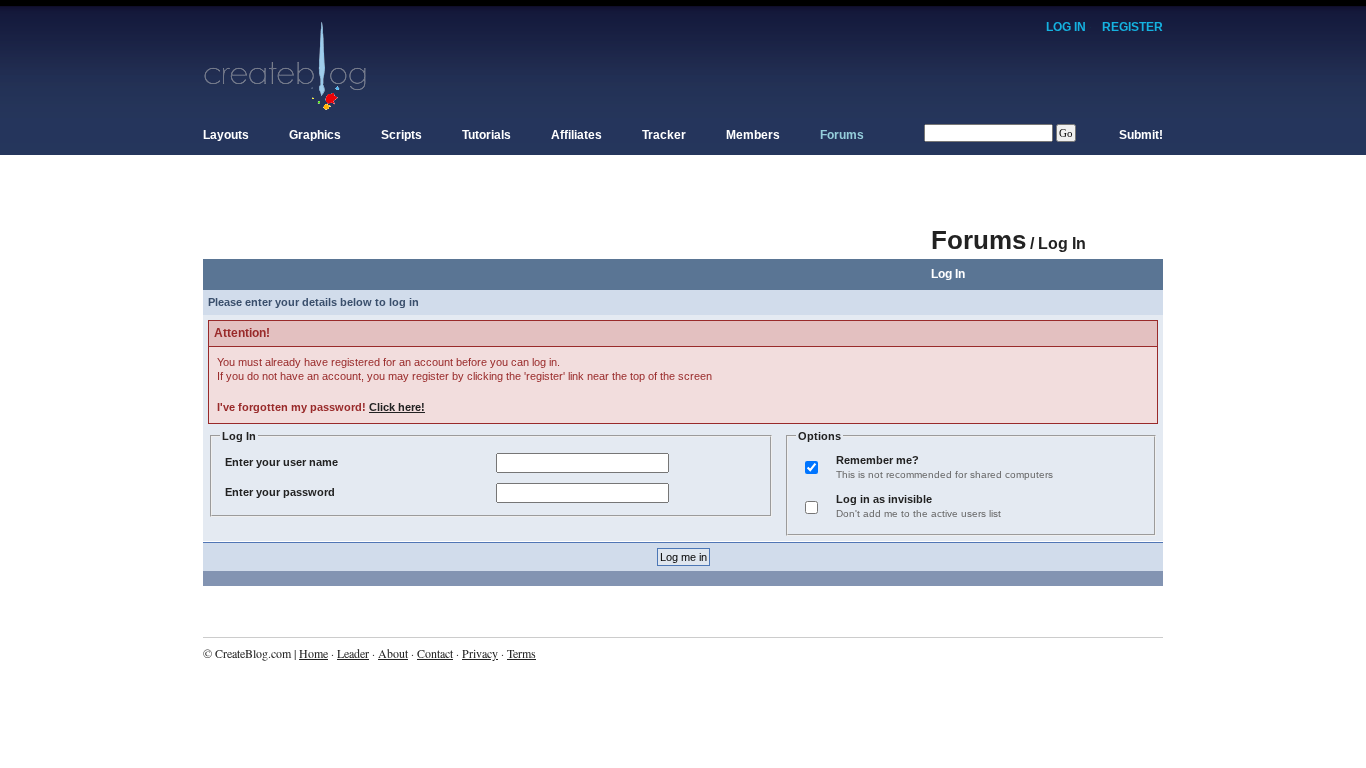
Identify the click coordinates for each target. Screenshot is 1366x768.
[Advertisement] (567, 230)
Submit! (1141, 135)
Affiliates (576, 135)
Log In (1066, 27)
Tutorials (486, 135)
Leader (353, 653)
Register (1132, 27)
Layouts (226, 135)
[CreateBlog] (285, 65)
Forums (842, 135)
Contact (435, 653)
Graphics (315, 135)
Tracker (664, 135)
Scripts (401, 135)
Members (753, 135)
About (393, 653)
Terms (521, 653)
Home (313, 653)
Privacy (480, 653)
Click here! (397, 407)
